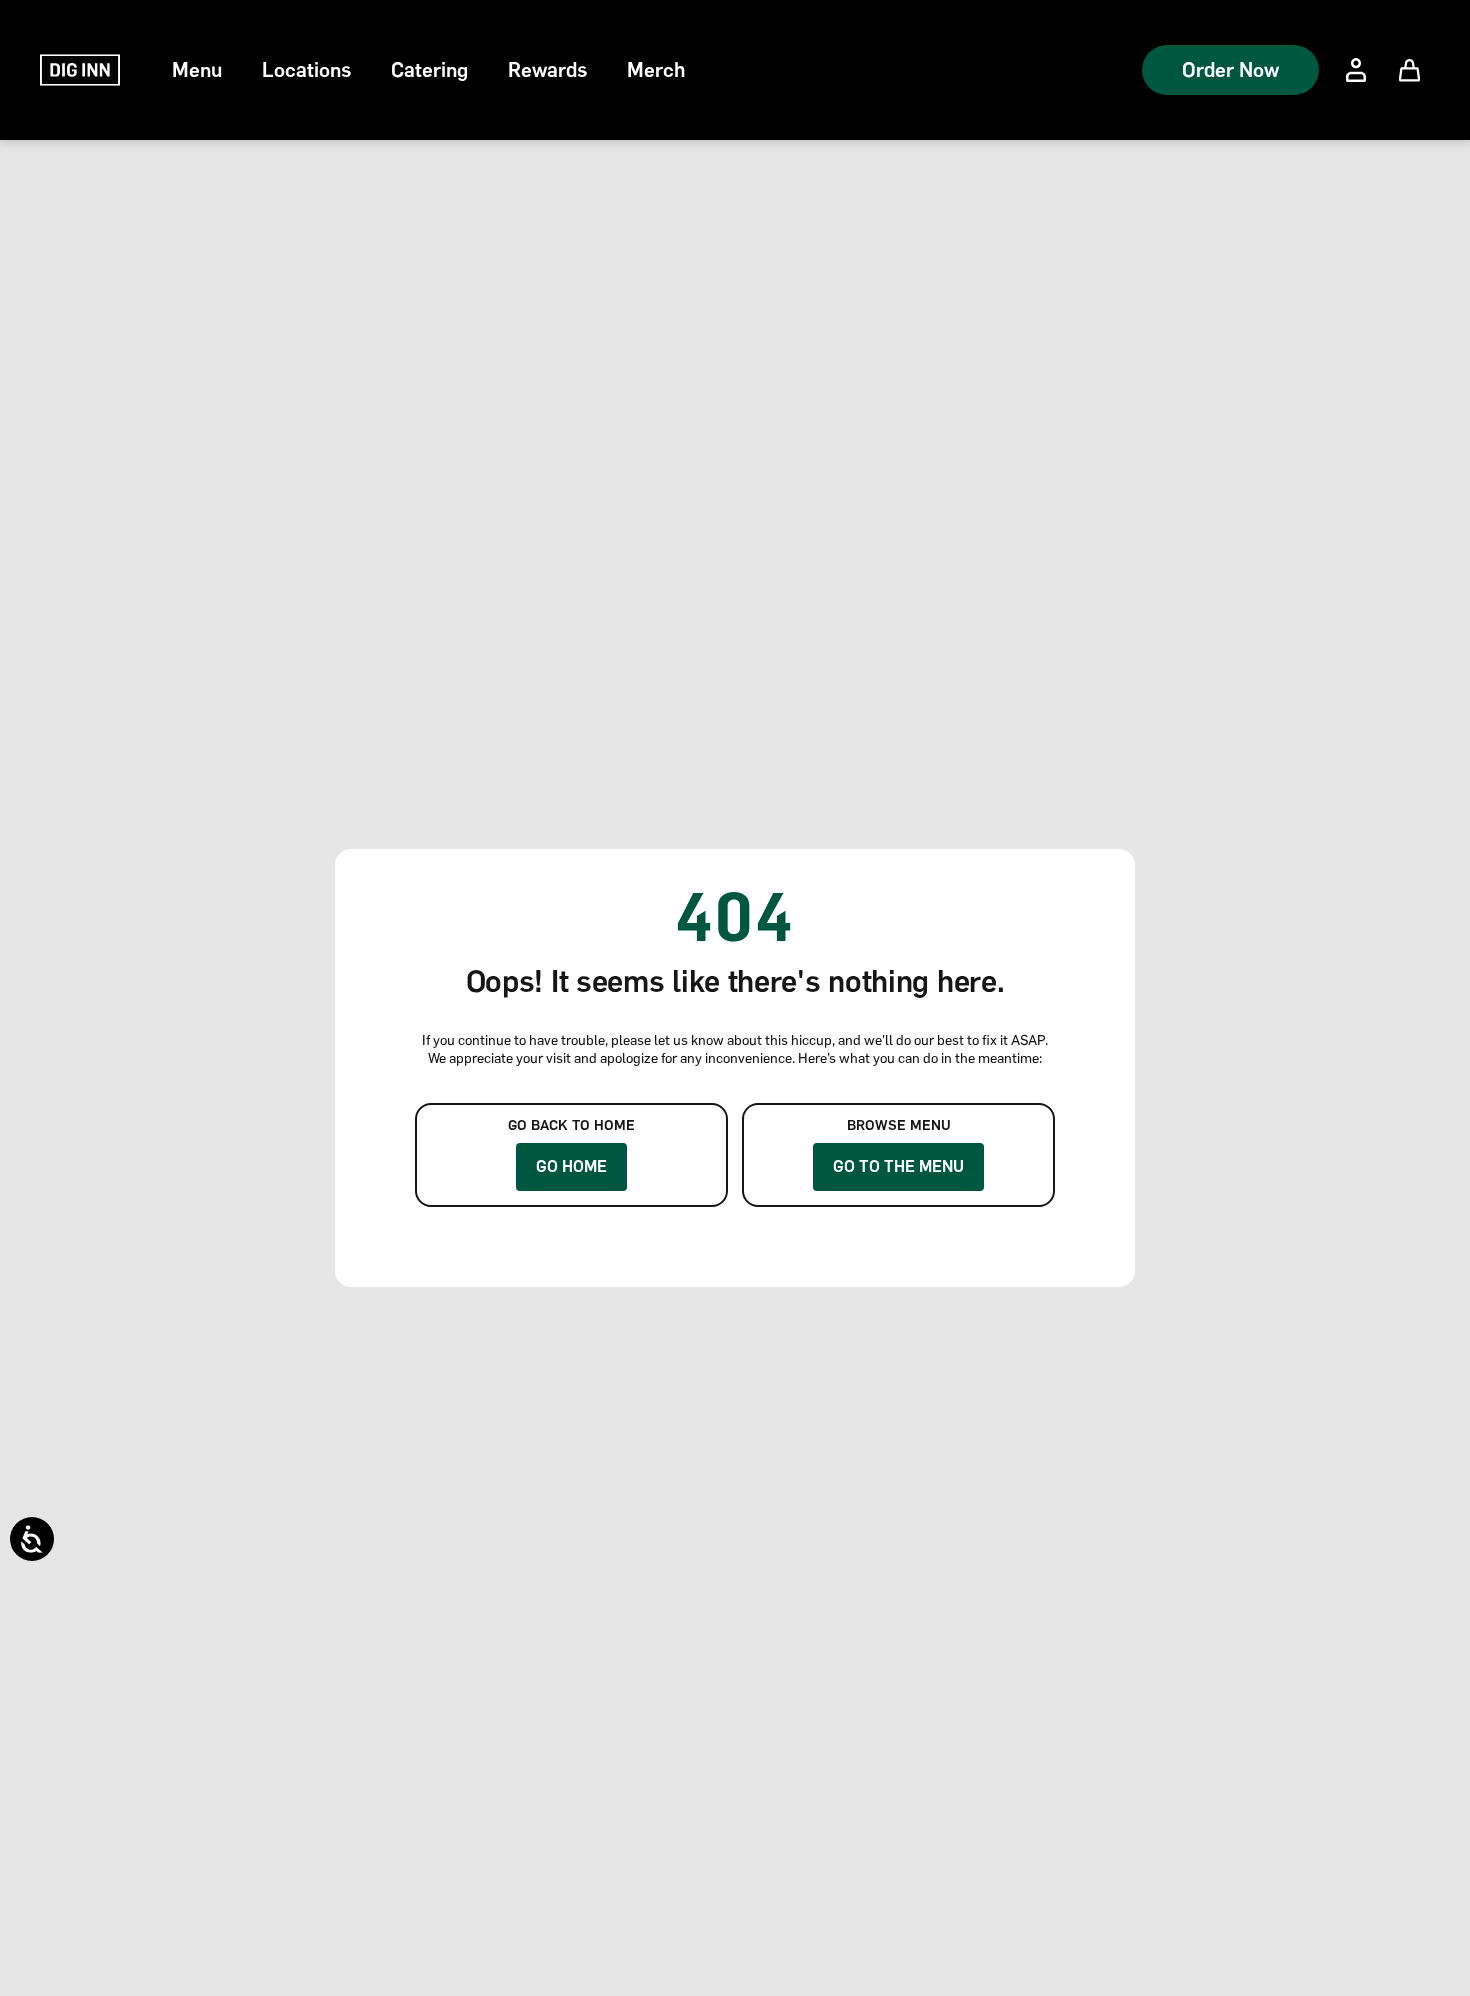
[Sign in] (1356, 70)
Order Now (1230, 70)
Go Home (571, 1166)
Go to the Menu (898, 1166)
